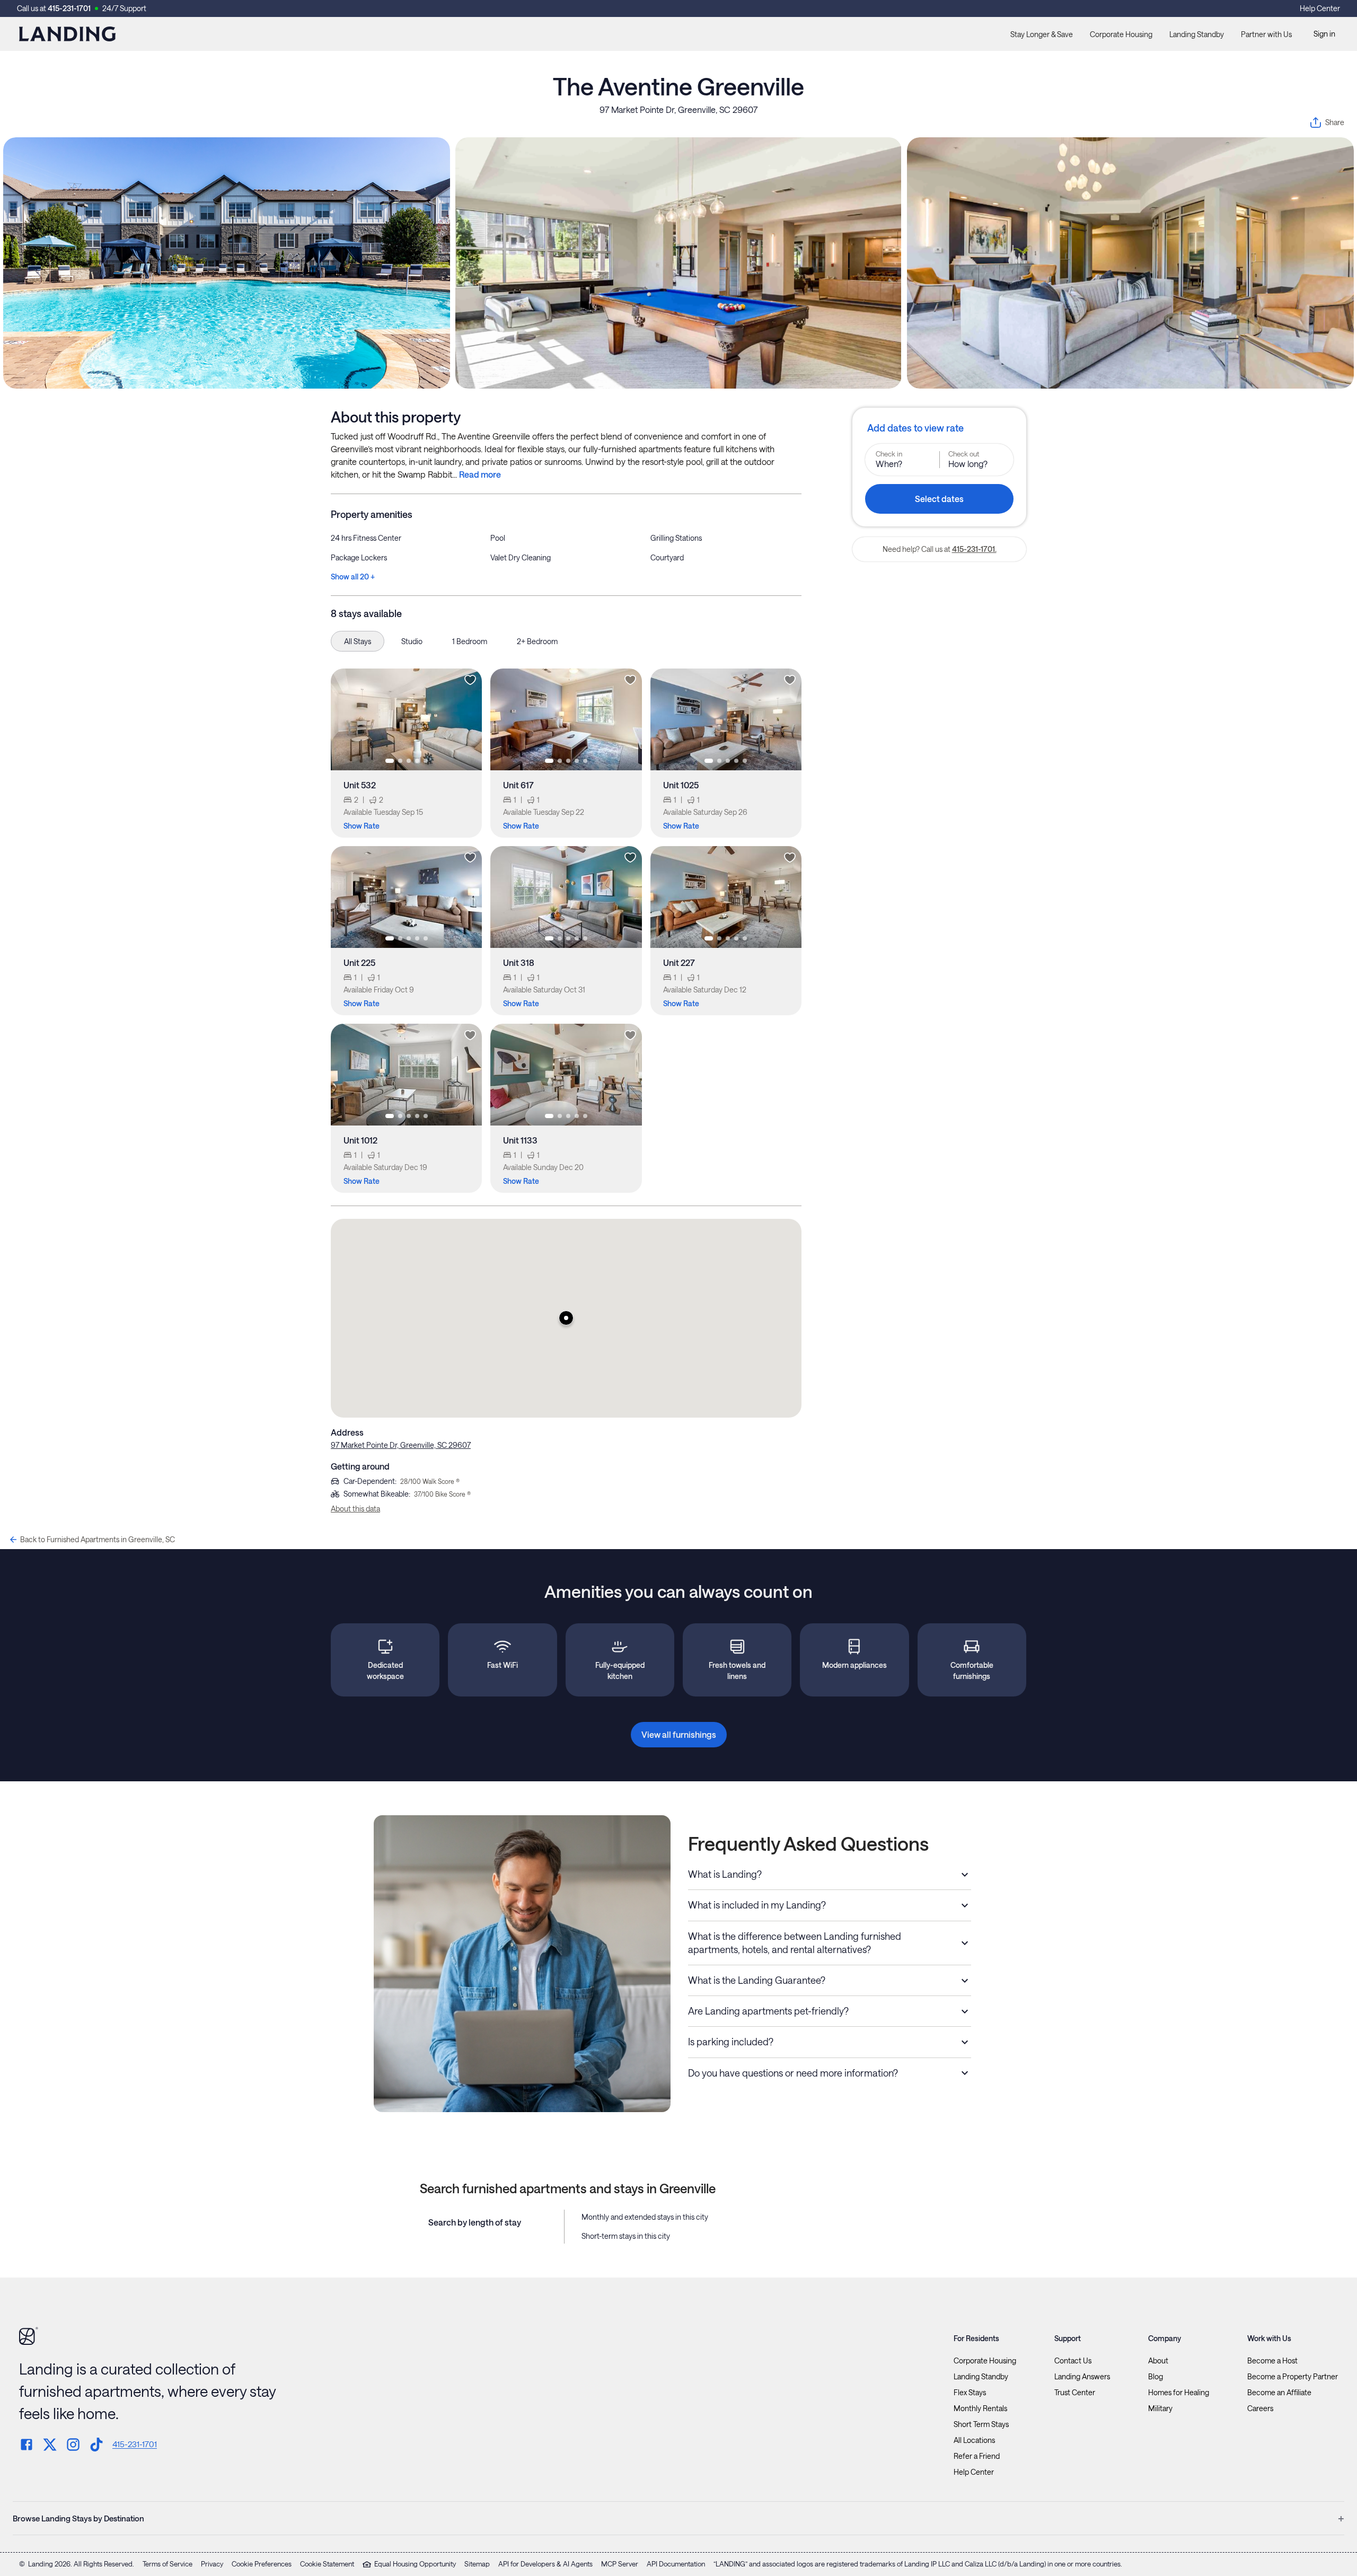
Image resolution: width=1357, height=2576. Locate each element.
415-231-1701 (69, 8)
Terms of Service (168, 2564)
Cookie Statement (327, 2564)
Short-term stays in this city (626, 2236)
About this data (355, 1509)
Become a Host (1272, 2361)
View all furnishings (679, 1734)
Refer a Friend (977, 2456)
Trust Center (1075, 2393)
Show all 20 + (353, 577)
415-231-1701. (974, 549)
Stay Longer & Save (1042, 34)
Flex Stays (970, 2393)
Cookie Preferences (262, 2564)
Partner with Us (1266, 34)
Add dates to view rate (915, 428)
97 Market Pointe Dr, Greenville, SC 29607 (678, 109)
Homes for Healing (1179, 2393)
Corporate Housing (1121, 34)
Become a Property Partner (1293, 2377)
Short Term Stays (981, 2424)
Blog (1156, 2377)
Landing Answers (1082, 2377)
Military (1160, 2408)
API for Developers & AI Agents (545, 2564)
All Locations (974, 2440)
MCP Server (620, 2564)
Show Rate (362, 826)
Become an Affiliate (1279, 2393)
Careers (1260, 2408)
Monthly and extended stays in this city (645, 2217)
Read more (480, 474)
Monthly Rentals (980, 2408)
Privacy (212, 2564)
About (1158, 2361)
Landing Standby (1197, 34)
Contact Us (1073, 2361)
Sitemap (477, 2564)
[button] (566, 1318)
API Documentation (676, 2564)
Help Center (1320, 8)
